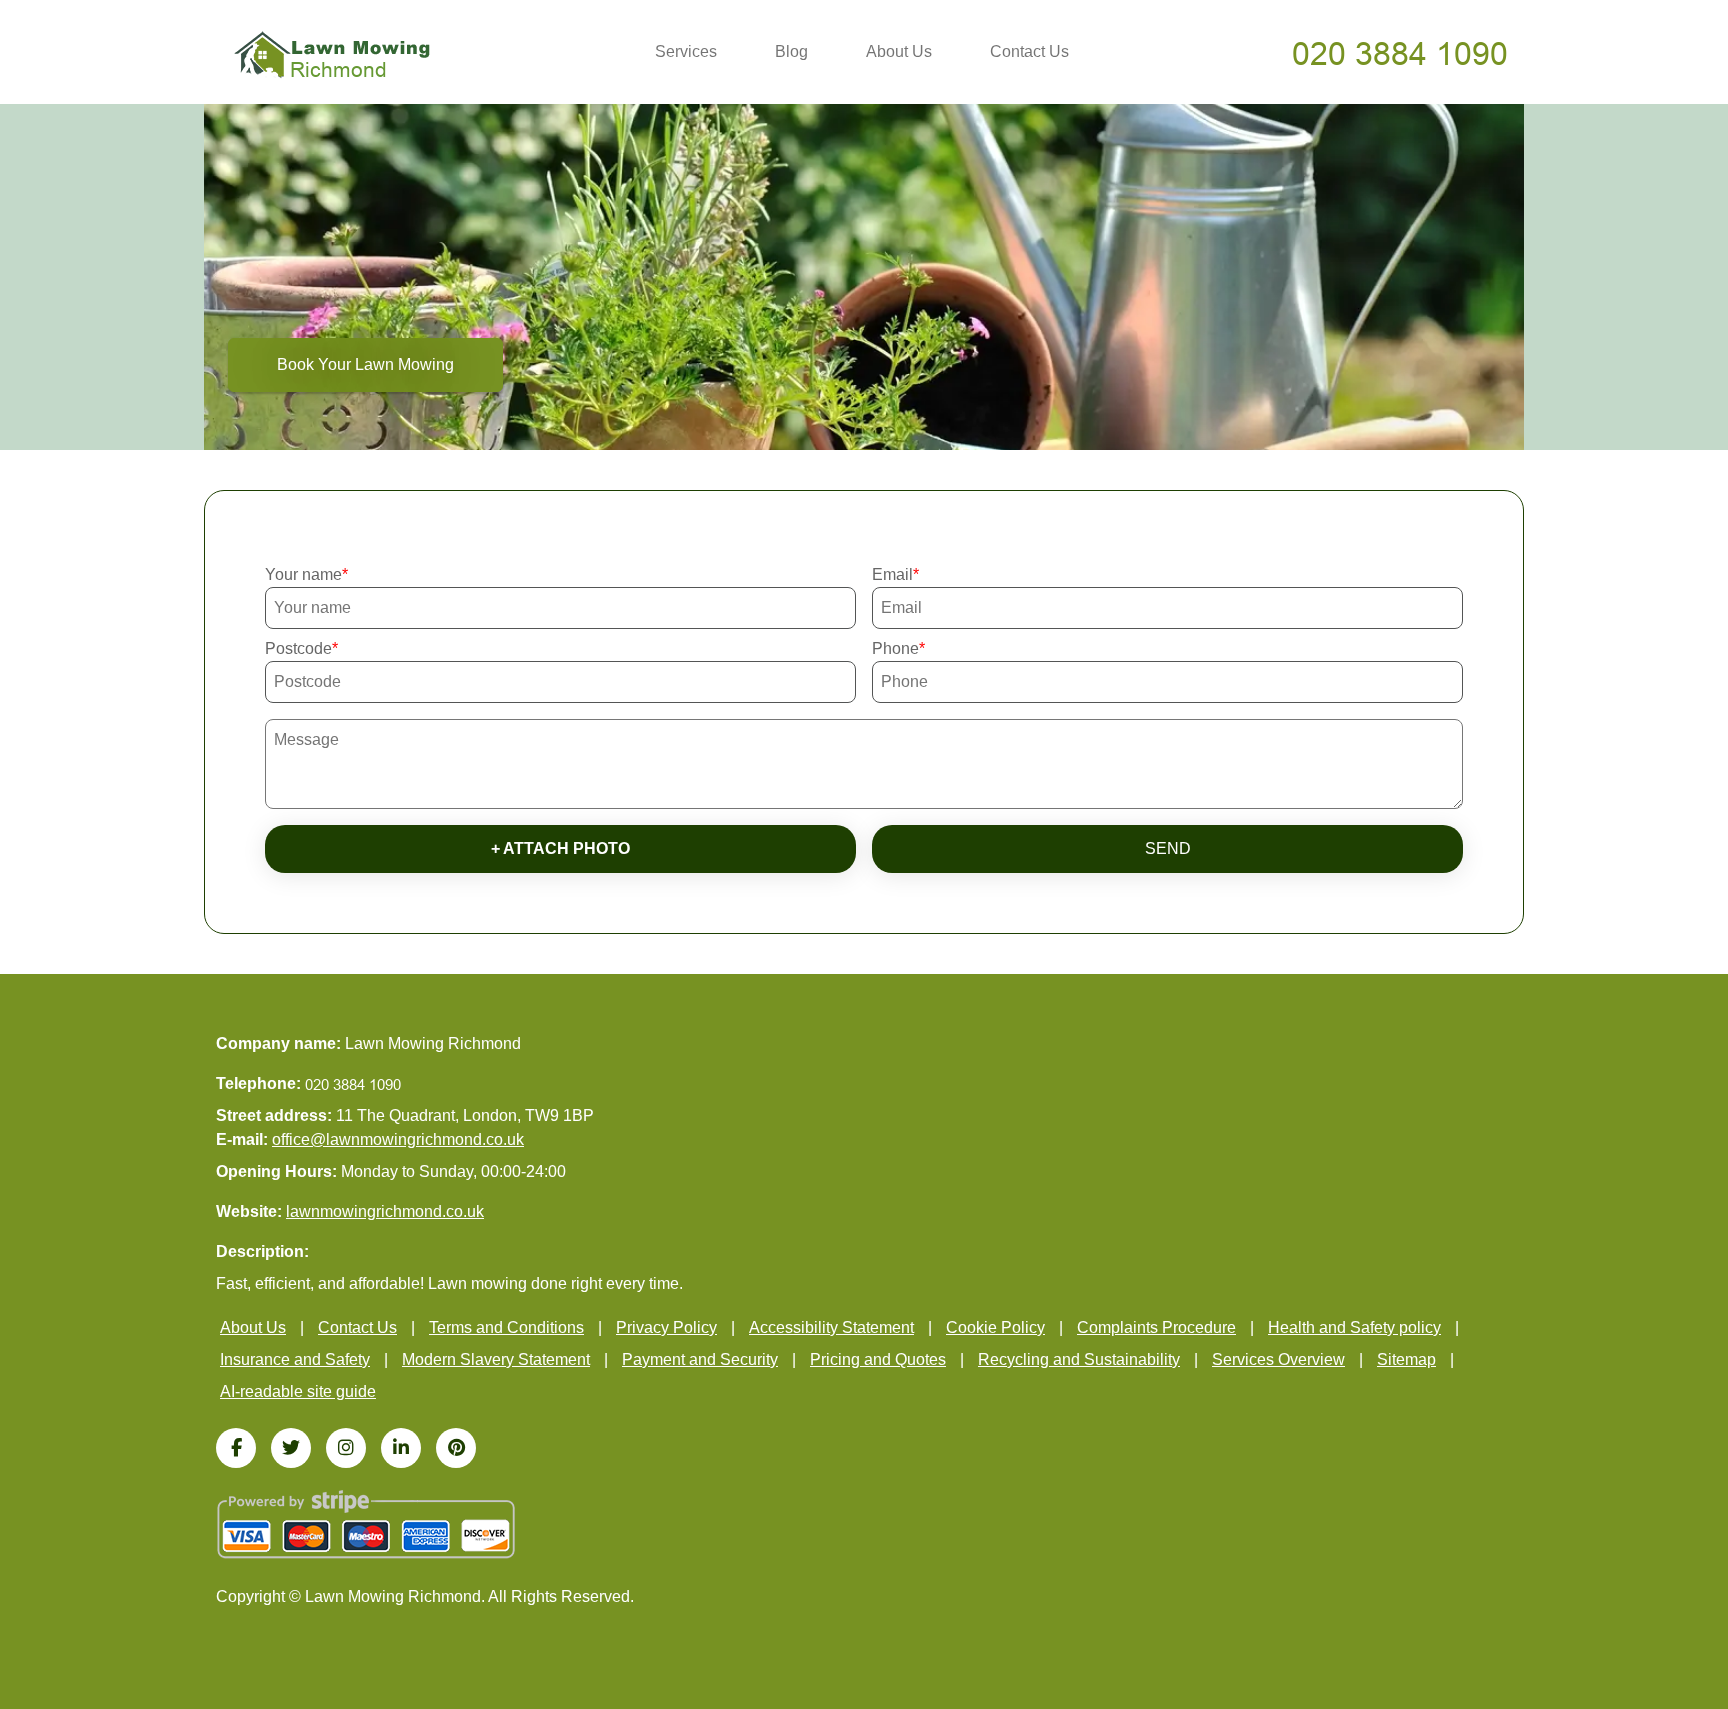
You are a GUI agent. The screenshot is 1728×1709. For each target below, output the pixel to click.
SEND (1168, 848)
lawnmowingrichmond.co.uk (385, 1211)
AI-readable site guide (298, 1391)
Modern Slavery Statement (496, 1359)
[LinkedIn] (401, 1448)
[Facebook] (236, 1448)
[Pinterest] (456, 1448)
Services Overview (1278, 1359)
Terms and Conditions (506, 1327)
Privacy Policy (666, 1327)
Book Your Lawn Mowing (365, 364)
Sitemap (1406, 1359)
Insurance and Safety (295, 1359)
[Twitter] (291, 1448)
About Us (899, 51)
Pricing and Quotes (878, 1359)
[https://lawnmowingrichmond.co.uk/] (332, 53)
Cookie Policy (995, 1327)
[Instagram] (346, 1448)
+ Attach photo (560, 848)
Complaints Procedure (1156, 1327)
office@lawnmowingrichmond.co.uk (398, 1139)
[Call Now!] (1402, 52)
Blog (791, 51)
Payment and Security (700, 1359)
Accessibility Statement (831, 1327)
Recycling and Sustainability (1079, 1359)
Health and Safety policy (1354, 1327)
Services (686, 51)
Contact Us (1029, 51)
